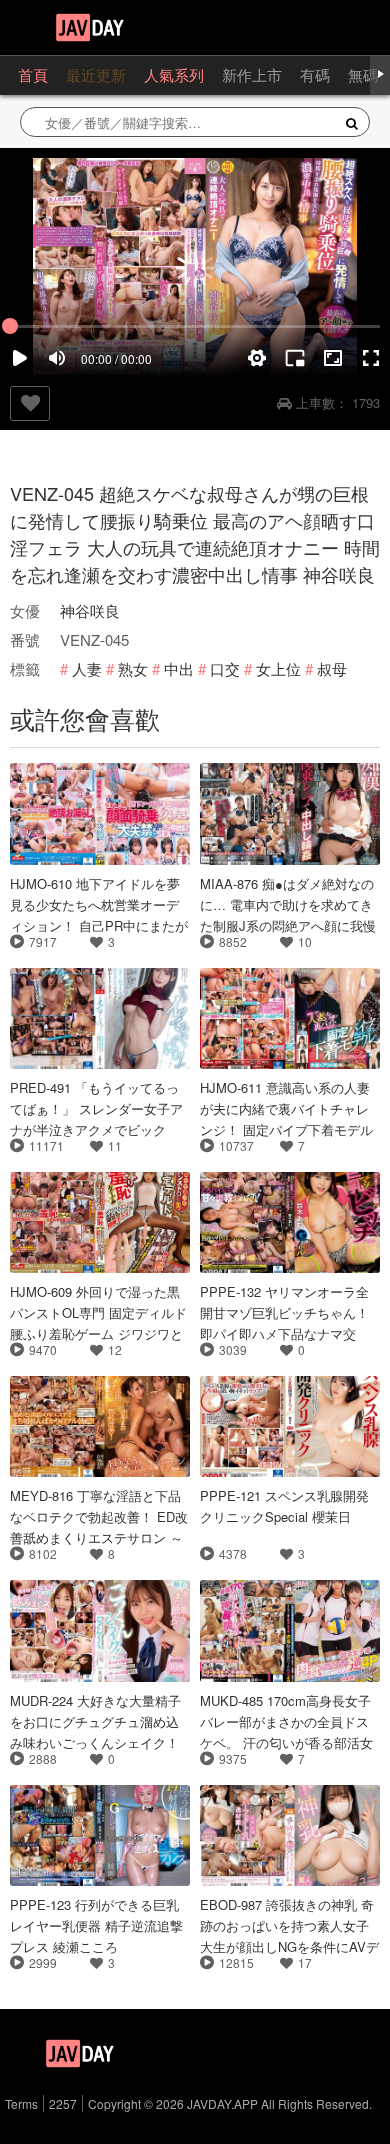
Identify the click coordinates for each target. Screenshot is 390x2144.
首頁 (33, 74)
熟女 (133, 668)
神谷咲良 (90, 610)
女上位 (278, 668)
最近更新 (96, 74)
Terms (21, 2103)
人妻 (87, 668)
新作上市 (252, 74)
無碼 (363, 74)
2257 (63, 2103)
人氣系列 (174, 74)
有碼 (315, 74)
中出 (179, 668)
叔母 (332, 668)
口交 (225, 668)
